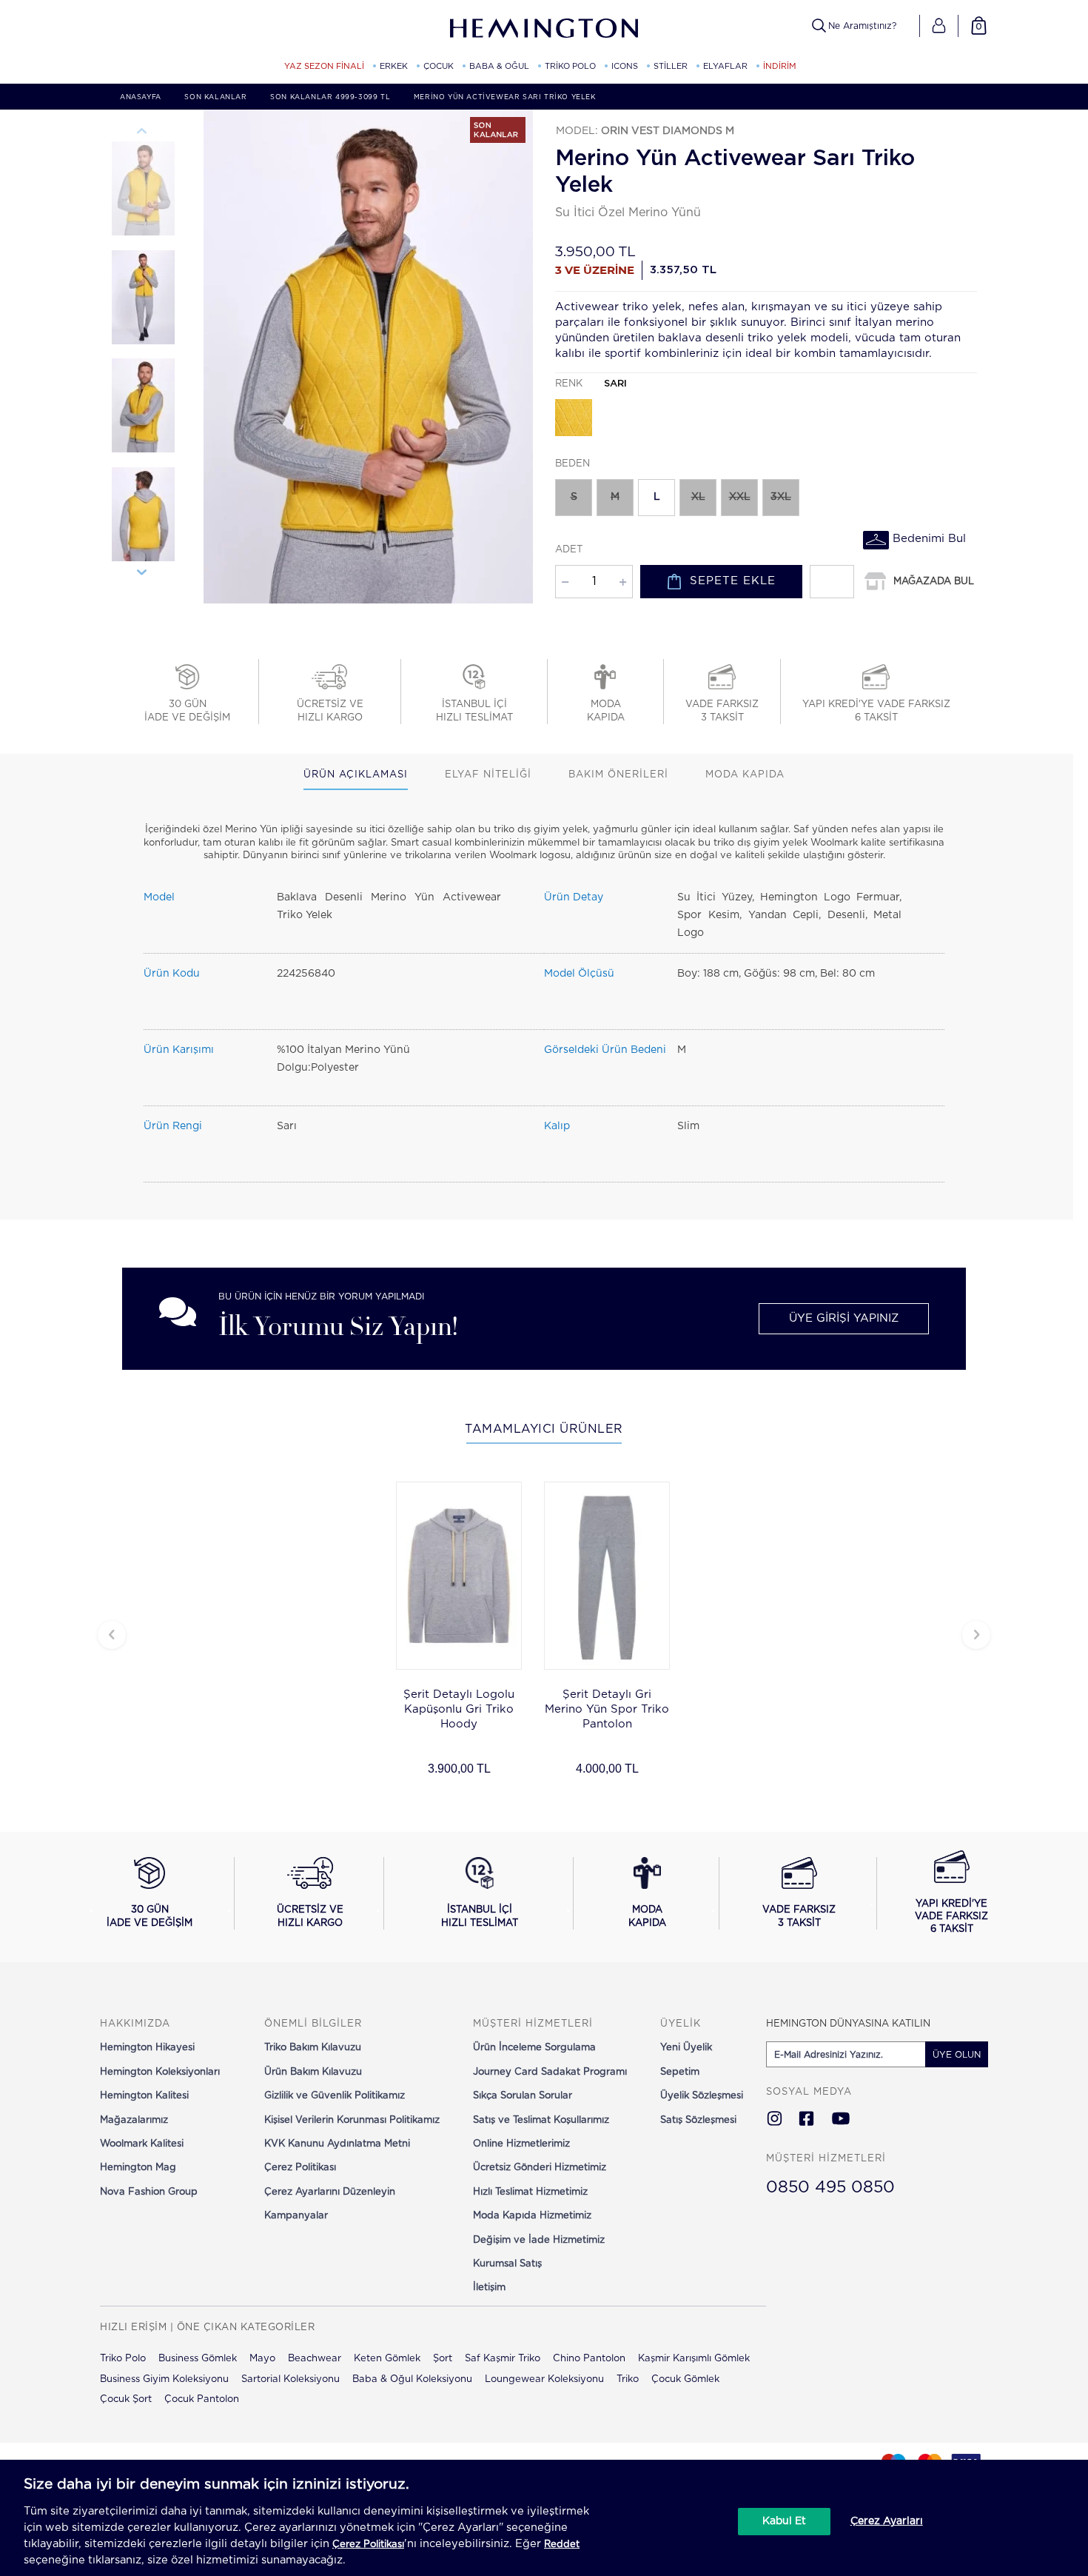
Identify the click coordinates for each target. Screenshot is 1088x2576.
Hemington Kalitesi (144, 2096)
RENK (591, 384)
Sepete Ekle (733, 581)
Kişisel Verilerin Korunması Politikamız (352, 2120)
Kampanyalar (296, 2216)
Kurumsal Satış (507, 2264)
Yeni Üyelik (686, 2048)
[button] (939, 26)
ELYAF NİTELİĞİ (488, 775)
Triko (628, 2379)
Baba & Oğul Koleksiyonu (412, 2379)
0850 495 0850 (830, 2187)
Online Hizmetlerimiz (521, 2144)
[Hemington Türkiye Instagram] (775, 2120)
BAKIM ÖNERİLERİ (618, 775)
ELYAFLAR (725, 66)
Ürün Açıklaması (356, 775)
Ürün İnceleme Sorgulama (534, 2048)
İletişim (489, 2288)
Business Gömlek (198, 2359)
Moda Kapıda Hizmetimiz (532, 2216)
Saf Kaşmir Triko (503, 2359)
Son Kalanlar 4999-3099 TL (330, 97)
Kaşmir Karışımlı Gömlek (694, 2359)
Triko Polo (123, 2359)
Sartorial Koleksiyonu (291, 2379)
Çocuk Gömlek (685, 2379)
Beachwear (315, 2359)
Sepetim (680, 2072)
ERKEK (394, 66)
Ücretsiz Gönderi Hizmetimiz (540, 2168)
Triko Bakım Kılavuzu (313, 2048)
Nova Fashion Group (149, 2192)
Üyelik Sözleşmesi (702, 2096)
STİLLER (671, 66)
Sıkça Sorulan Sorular (523, 2096)
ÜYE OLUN (957, 2055)
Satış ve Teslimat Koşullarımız (541, 2120)
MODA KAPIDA (745, 775)
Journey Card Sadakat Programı (550, 2072)
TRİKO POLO (570, 66)
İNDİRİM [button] (780, 66)
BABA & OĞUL (499, 66)
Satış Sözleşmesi (698, 2120)
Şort (443, 2359)
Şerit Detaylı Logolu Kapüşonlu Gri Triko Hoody (459, 1709)
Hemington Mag (138, 2168)
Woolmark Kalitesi (142, 2144)
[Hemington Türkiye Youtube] (841, 2120)
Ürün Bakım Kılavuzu (313, 2072)
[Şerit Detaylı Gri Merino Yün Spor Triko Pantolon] (607, 1576)
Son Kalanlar (215, 97)
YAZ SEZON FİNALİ (324, 66)
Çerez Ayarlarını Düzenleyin (330, 2192)
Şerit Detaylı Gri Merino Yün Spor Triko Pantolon (607, 1709)
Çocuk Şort (126, 2399)
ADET (569, 550)
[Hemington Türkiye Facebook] (806, 2120)
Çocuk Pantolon (202, 2399)
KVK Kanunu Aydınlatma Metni (337, 2144)
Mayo (262, 2359)
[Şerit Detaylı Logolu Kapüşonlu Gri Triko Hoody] (459, 1576)
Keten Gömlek (387, 2359)
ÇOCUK (439, 66)
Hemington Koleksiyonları (160, 2072)
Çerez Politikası (300, 2168)
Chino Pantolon (589, 2359)
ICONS (625, 66)
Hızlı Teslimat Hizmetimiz (530, 2192)
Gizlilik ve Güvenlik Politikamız (335, 2096)
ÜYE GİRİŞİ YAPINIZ (844, 1318)
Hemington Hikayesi (147, 2048)
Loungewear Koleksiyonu (544, 2379)
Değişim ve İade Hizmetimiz (539, 2240)
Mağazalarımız (134, 2120)
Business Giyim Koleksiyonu (164, 2379)
